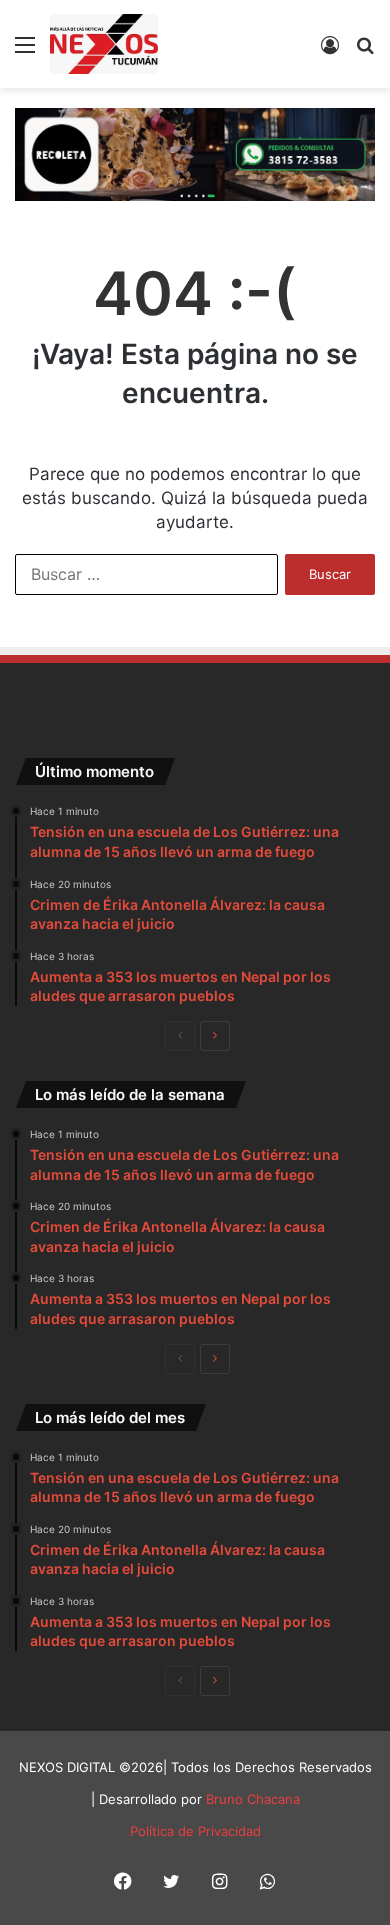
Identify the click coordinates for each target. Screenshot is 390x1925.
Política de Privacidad (195, 1831)
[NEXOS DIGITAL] (104, 44)
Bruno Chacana (253, 1799)
